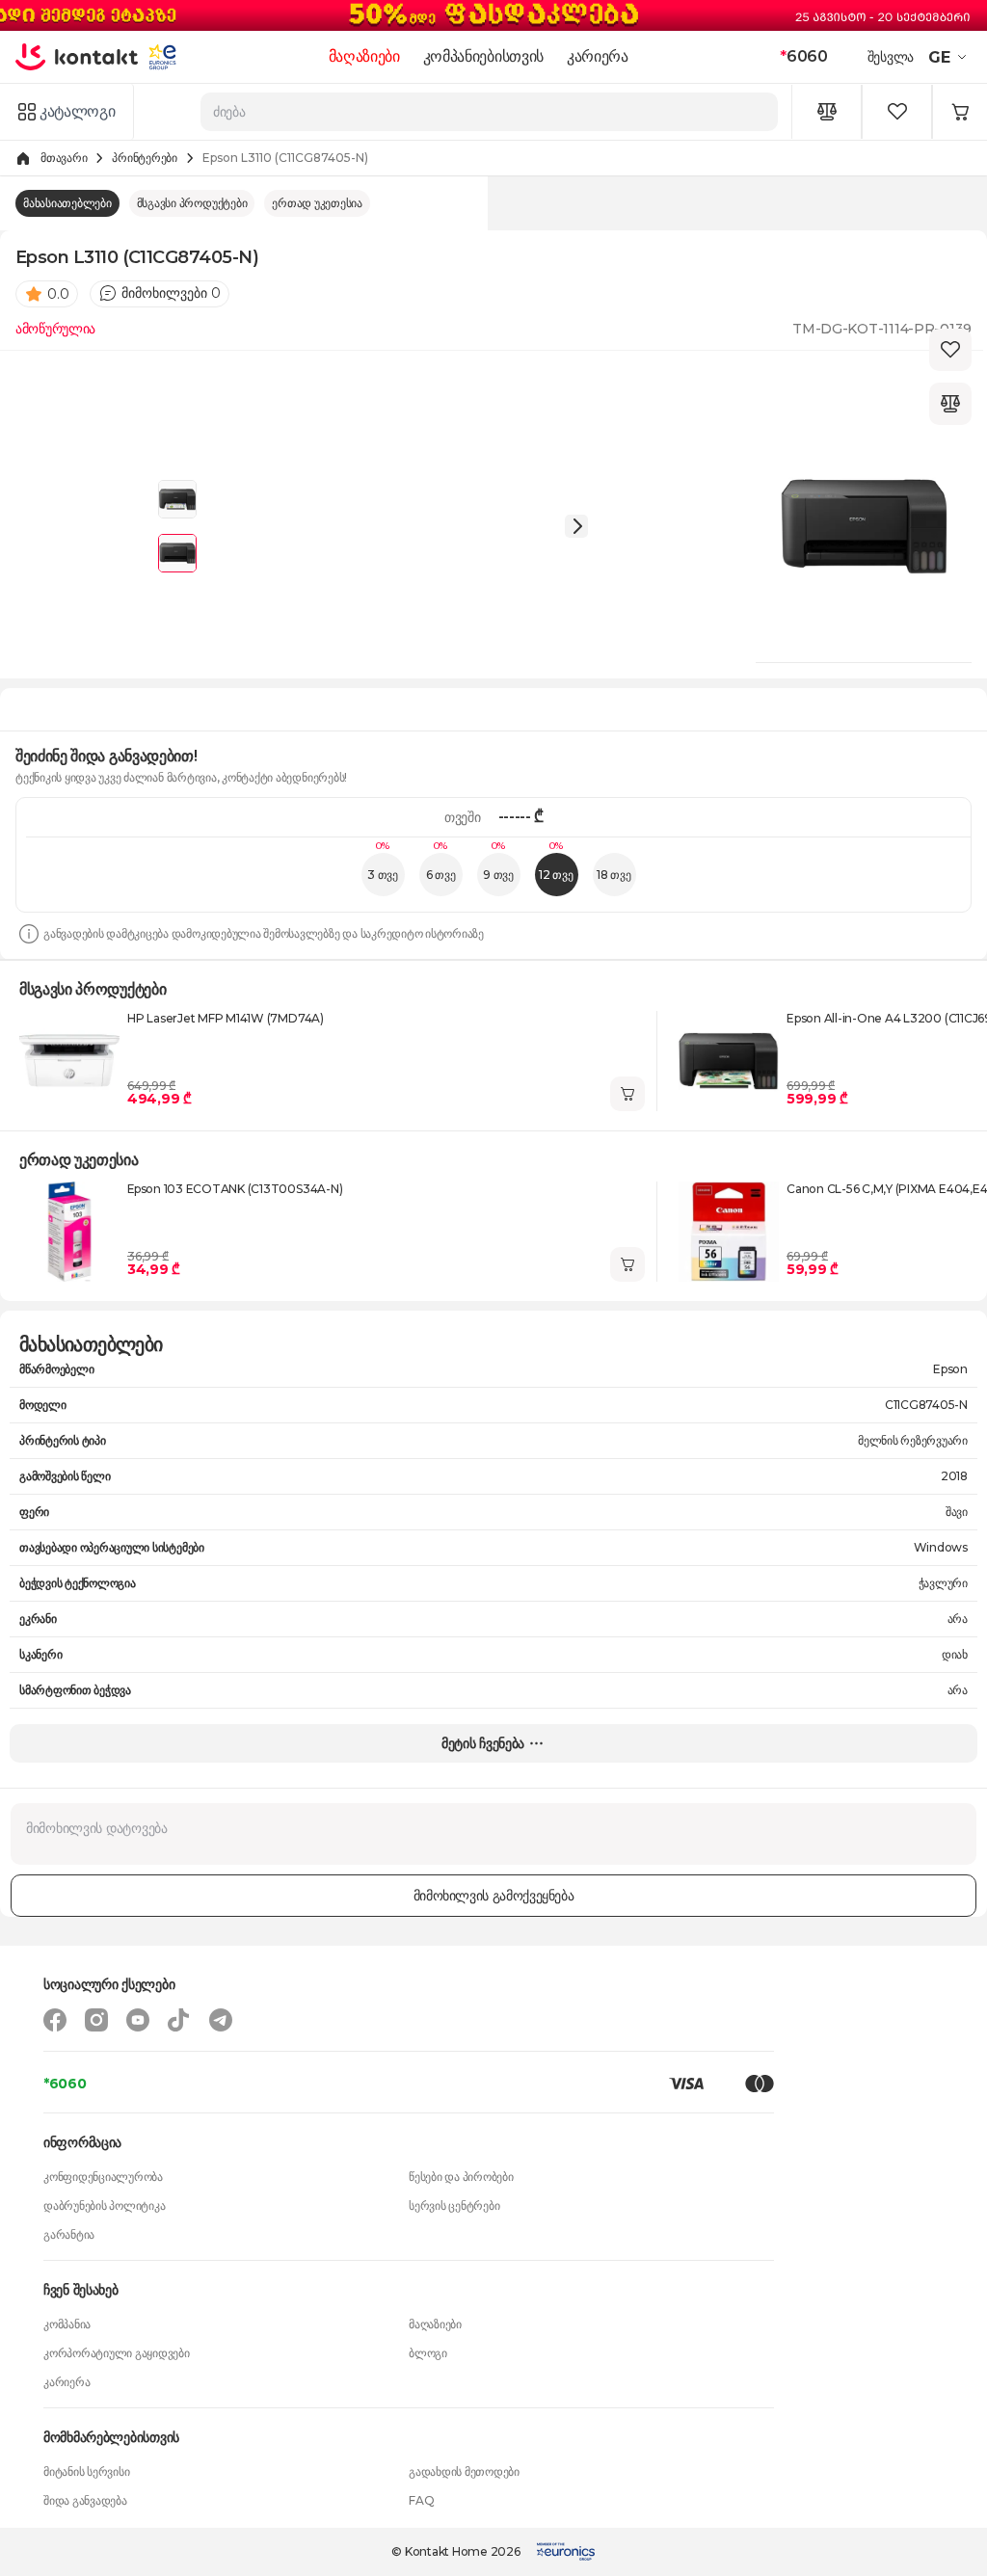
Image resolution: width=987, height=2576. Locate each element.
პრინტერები (145, 158)
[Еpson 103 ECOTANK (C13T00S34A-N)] (69, 1232)
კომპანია (67, 2324)
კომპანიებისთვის (483, 56)
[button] (950, 57)
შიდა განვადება (85, 2500)
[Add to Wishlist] (950, 350)
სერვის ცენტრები (454, 2205)
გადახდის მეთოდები (464, 2471)
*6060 (65, 2084)
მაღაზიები (364, 56)
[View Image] (177, 499)
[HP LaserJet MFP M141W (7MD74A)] (69, 1061)
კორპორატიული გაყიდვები (117, 2353)
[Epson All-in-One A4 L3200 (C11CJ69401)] (729, 1061)
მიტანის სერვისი (86, 2471)
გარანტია (69, 2234)
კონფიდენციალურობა (103, 2177)
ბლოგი (428, 2353)
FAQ (421, 2500)
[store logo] (77, 57)
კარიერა (598, 56)
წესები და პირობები (461, 2177)
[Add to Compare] (950, 404)
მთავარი (64, 158)
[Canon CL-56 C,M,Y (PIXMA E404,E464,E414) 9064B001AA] (729, 1232)
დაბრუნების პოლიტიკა (104, 2205)
